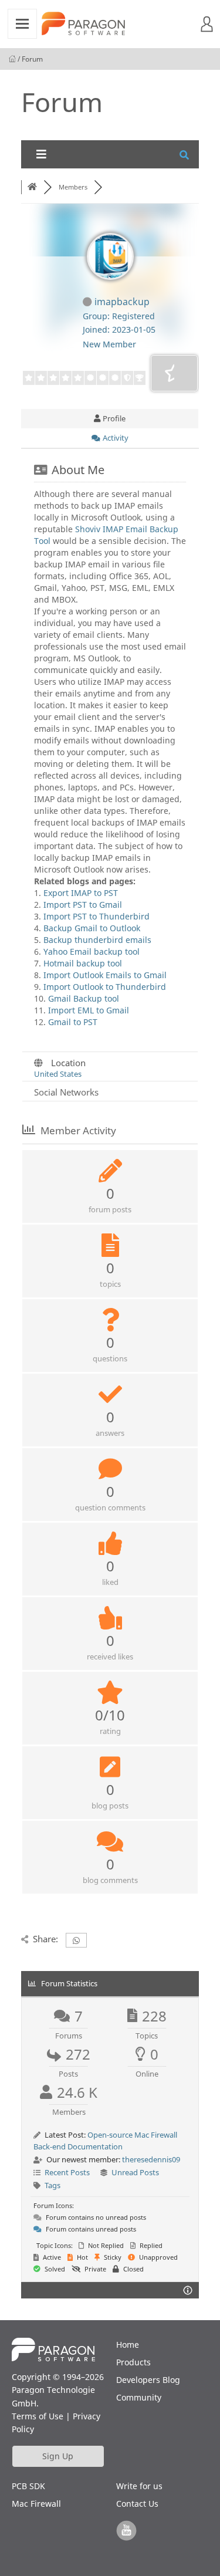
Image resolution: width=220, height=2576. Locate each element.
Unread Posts (135, 2172)
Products (133, 2362)
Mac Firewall (36, 2504)
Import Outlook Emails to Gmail (105, 975)
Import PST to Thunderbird (97, 916)
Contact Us (137, 2504)
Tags (53, 2185)
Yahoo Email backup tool (92, 951)
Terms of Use (38, 2416)
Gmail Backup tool (84, 998)
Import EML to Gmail (89, 1010)
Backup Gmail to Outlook (92, 928)
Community (139, 2397)
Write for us (139, 2486)
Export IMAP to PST (81, 893)
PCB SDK (28, 2486)
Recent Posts (67, 2172)
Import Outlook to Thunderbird (105, 987)
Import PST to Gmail (83, 905)
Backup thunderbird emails (97, 940)
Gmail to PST (73, 1022)
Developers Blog (148, 2380)
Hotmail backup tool (83, 963)
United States (58, 1074)
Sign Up (58, 2456)
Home (128, 2345)
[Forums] (32, 187)
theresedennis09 (151, 2159)
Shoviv (88, 529)
